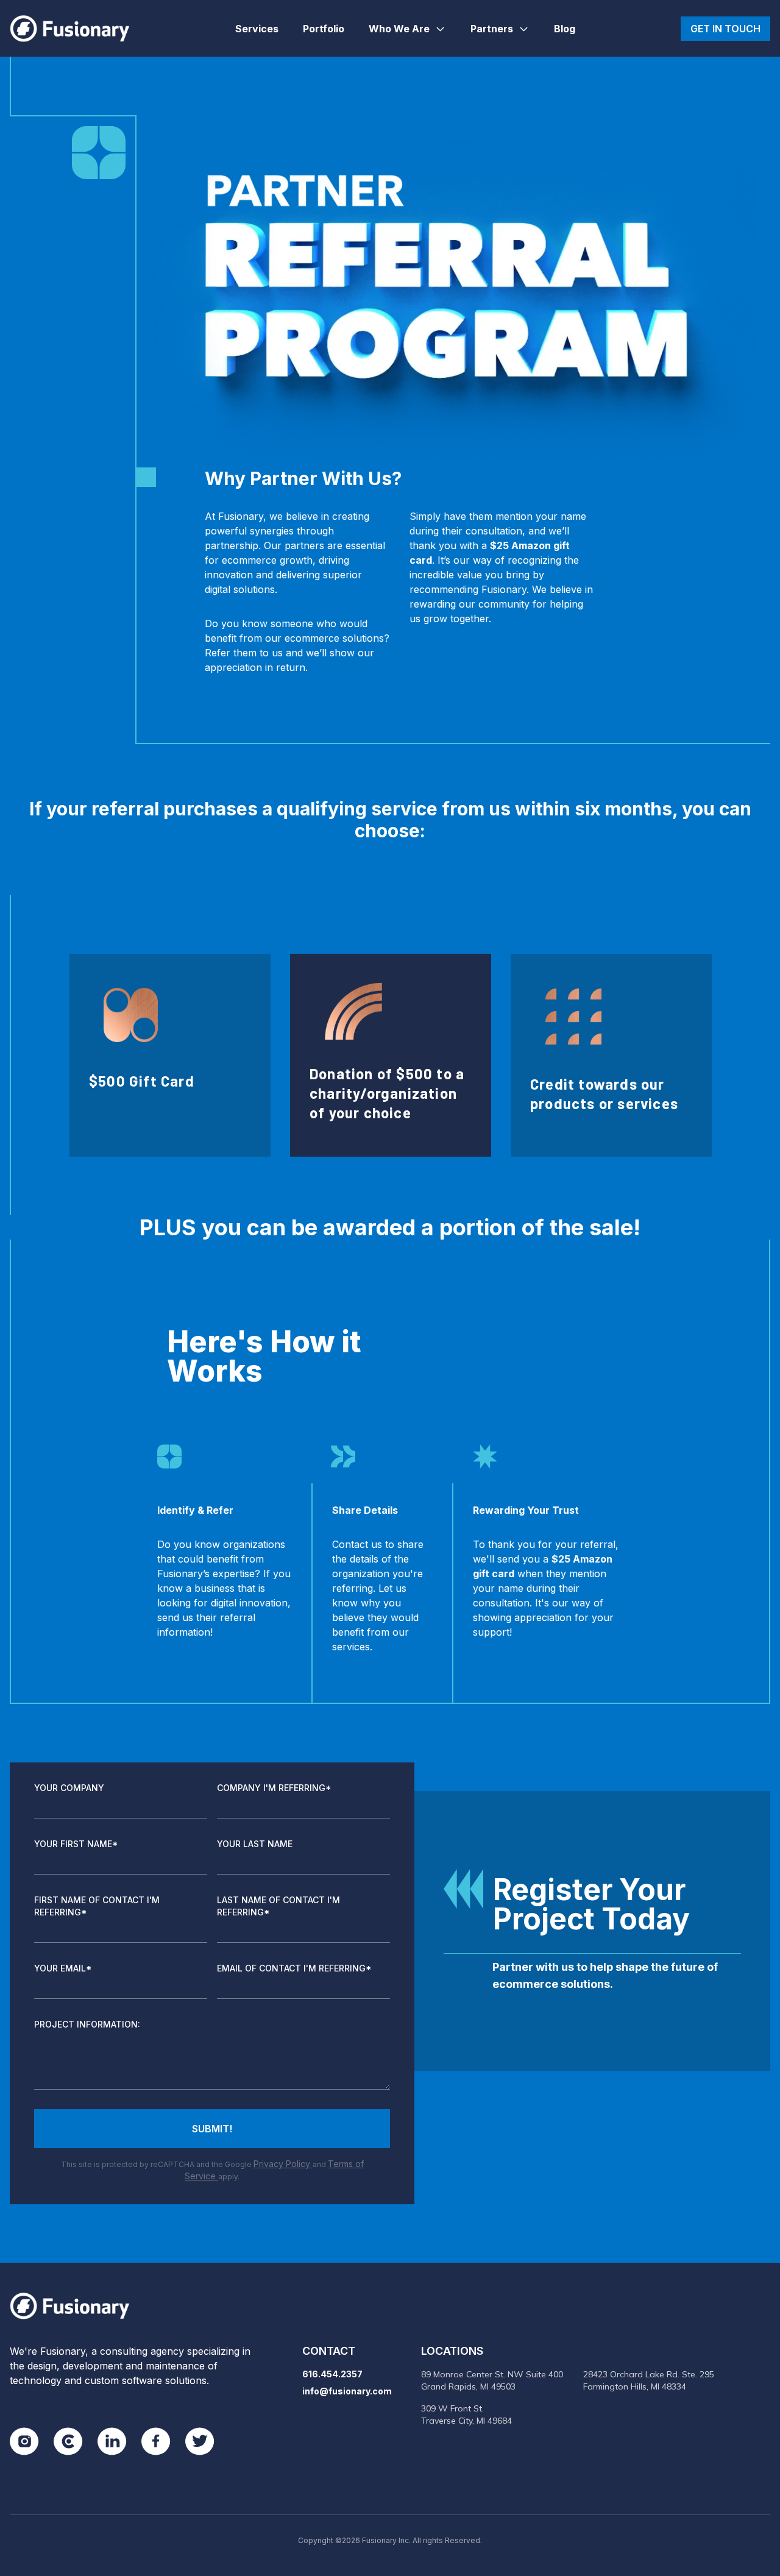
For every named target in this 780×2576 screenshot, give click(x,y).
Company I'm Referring (274, 1788)
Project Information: (87, 2024)
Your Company (69, 1788)
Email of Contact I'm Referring (294, 1968)
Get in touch (725, 29)
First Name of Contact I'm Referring (97, 1906)
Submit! (212, 2129)
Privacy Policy (283, 2164)
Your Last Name (255, 1844)
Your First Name (76, 1844)
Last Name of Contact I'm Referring (278, 1906)
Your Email (63, 1968)
